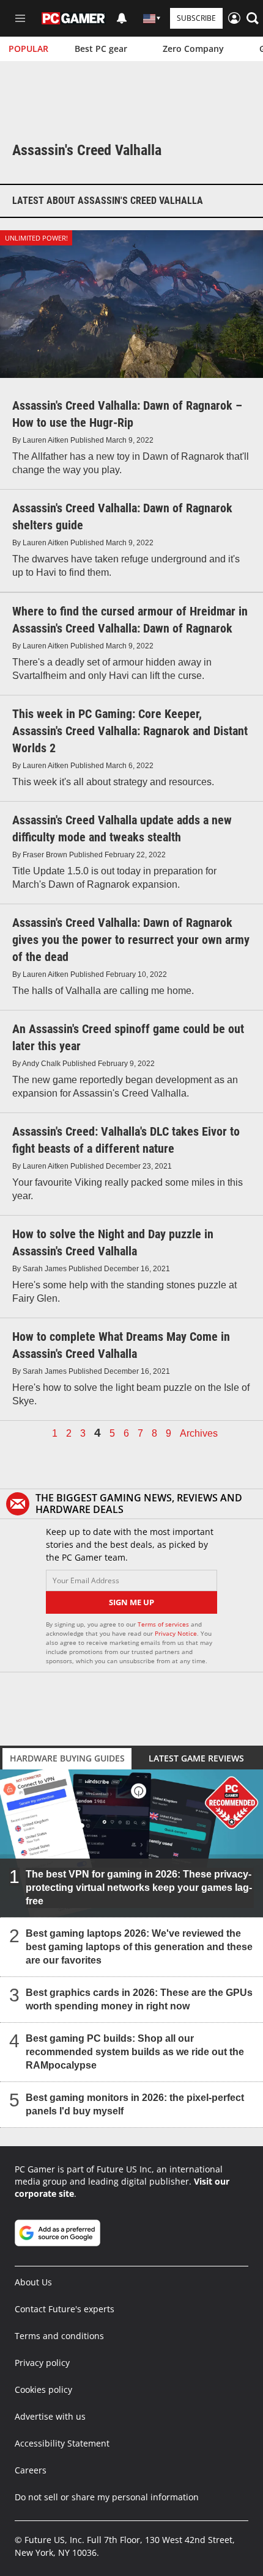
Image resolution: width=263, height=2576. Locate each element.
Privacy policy (42, 2363)
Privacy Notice (176, 1633)
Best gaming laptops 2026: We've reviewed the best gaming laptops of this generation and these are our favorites (139, 1947)
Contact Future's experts (65, 2309)
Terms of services (164, 1624)
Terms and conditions (59, 2336)
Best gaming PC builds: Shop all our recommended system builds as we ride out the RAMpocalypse (135, 2052)
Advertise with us (50, 2416)
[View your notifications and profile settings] (122, 18)
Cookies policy (43, 2389)
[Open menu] (20, 18)
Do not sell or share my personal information (107, 2497)
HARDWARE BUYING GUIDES (67, 1758)
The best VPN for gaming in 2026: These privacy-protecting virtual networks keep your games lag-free (139, 1888)
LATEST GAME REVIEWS (196, 1758)
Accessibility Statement (62, 2443)
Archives (199, 1434)
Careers (31, 2470)
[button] (253, 18)
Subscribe (196, 18)
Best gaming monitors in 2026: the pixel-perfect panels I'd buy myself (135, 2104)
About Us (33, 2282)
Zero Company (193, 49)
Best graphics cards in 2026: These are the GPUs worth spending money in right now (139, 1999)
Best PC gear (101, 49)
